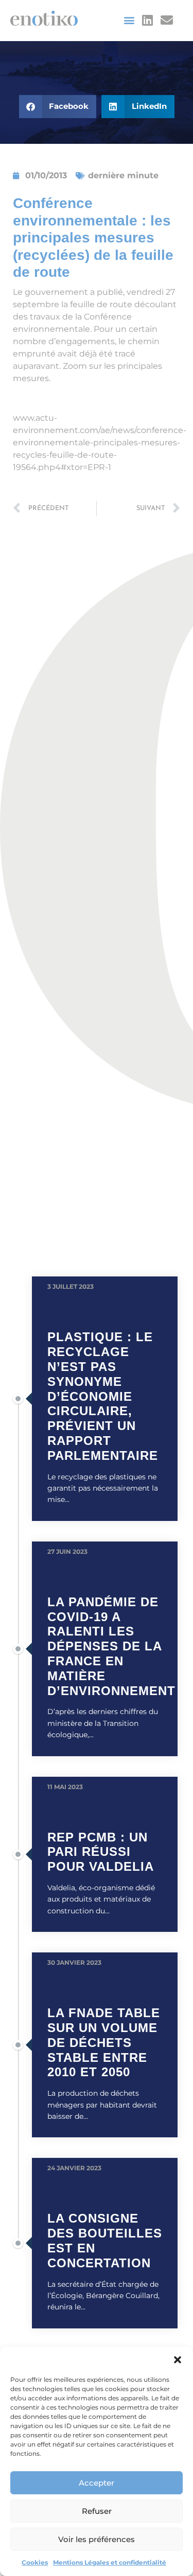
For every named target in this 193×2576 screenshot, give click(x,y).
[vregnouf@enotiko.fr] (168, 20)
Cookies (35, 2562)
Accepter (97, 2483)
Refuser (97, 2511)
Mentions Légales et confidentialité (110, 2562)
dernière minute (123, 175)
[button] (178, 2360)
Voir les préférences (97, 2539)
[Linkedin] (147, 20)
